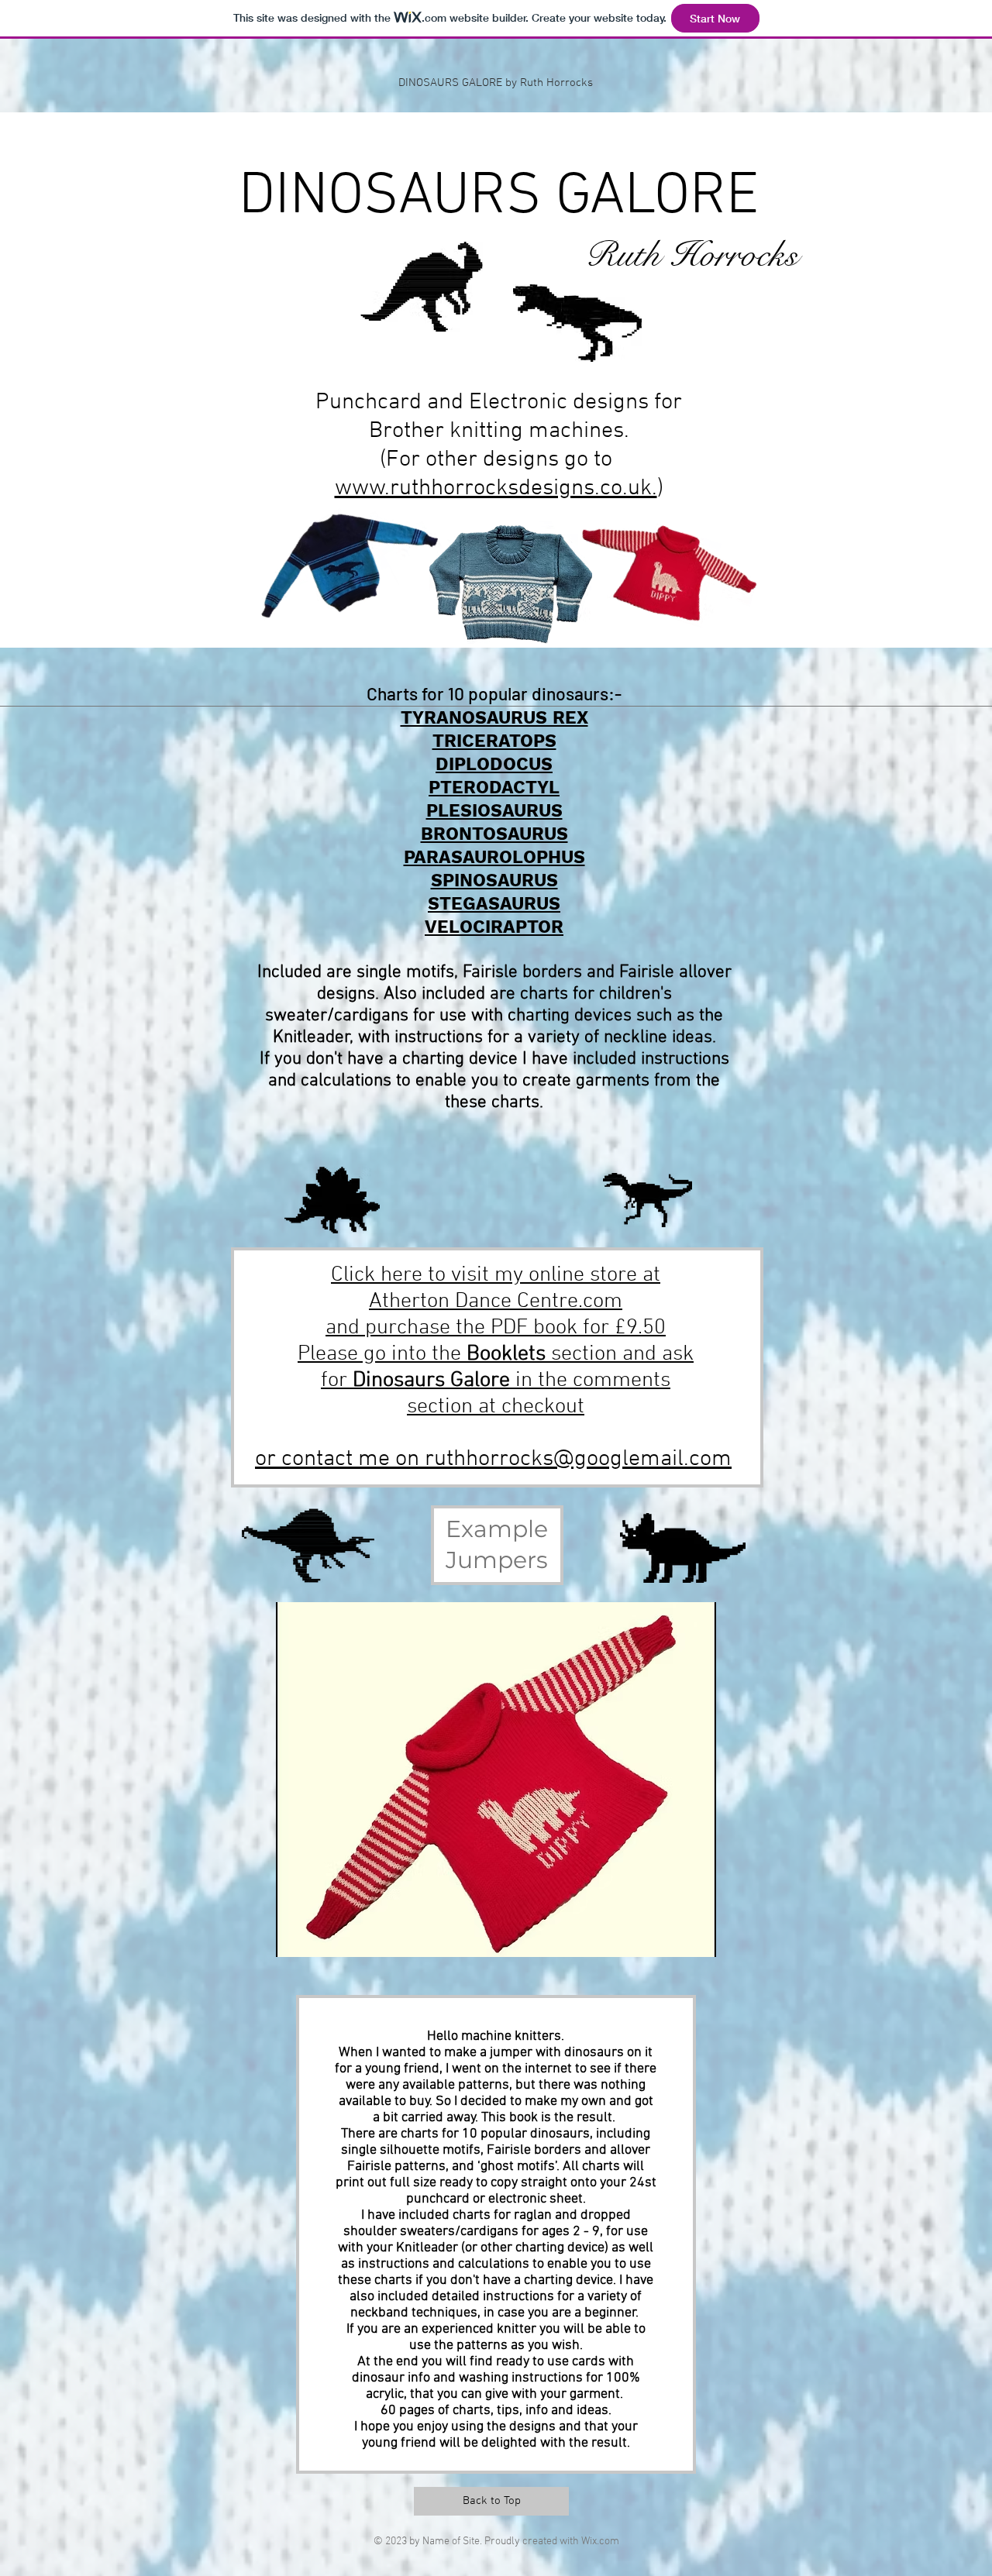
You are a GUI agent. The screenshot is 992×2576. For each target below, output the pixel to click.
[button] (496, 1780)
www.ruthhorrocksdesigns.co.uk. (496, 488)
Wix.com (600, 2542)
